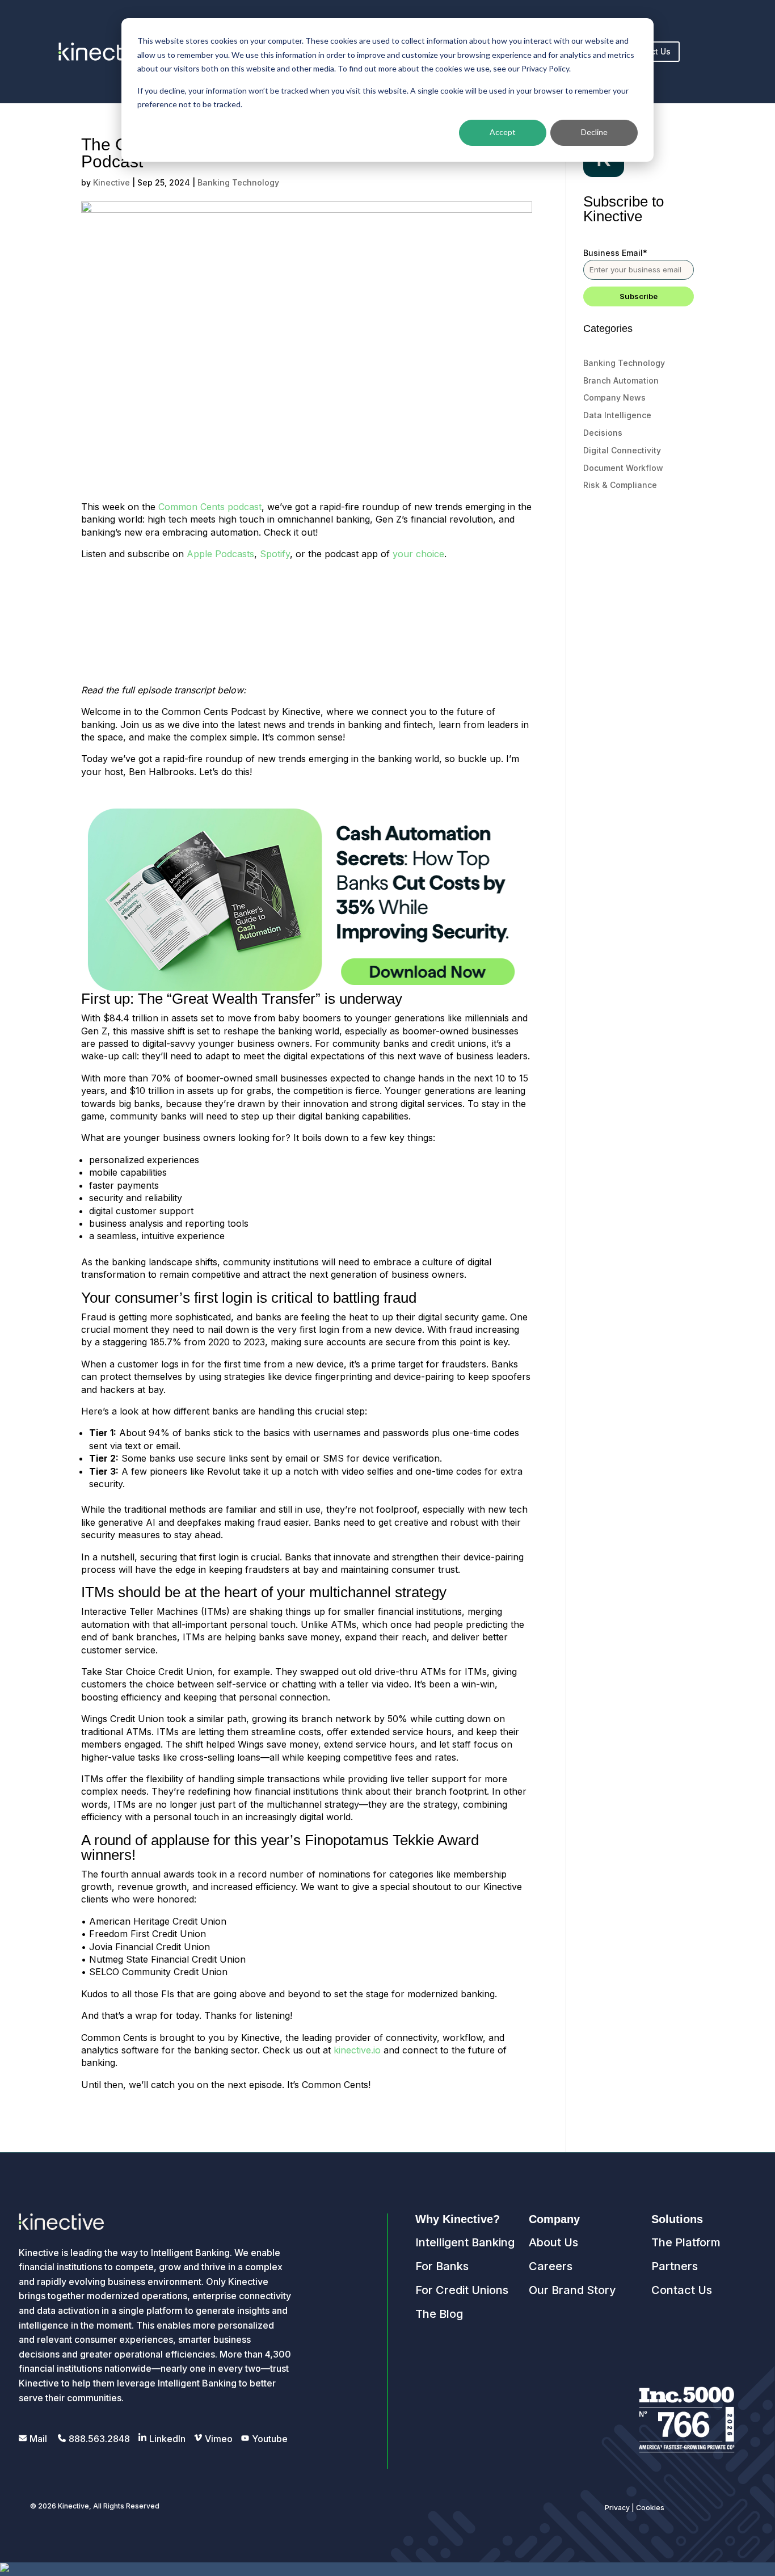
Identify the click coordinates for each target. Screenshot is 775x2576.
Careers (551, 2266)
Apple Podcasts (220, 554)
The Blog (439, 2314)
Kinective (111, 182)
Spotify (275, 554)
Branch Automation (621, 380)
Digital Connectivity (622, 450)
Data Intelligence (617, 415)
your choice (418, 554)
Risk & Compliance (620, 485)
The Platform (686, 2242)
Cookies (650, 2508)
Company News (614, 397)
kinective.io (357, 2050)
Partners (675, 2266)
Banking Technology (238, 182)
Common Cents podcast (210, 507)
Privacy (617, 2508)
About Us (553, 2242)
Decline (594, 132)
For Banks (442, 2266)
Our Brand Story (572, 2290)
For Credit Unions (462, 2290)
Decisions (603, 433)
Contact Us (682, 2290)
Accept (503, 132)
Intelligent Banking (465, 2242)
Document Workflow (623, 468)
